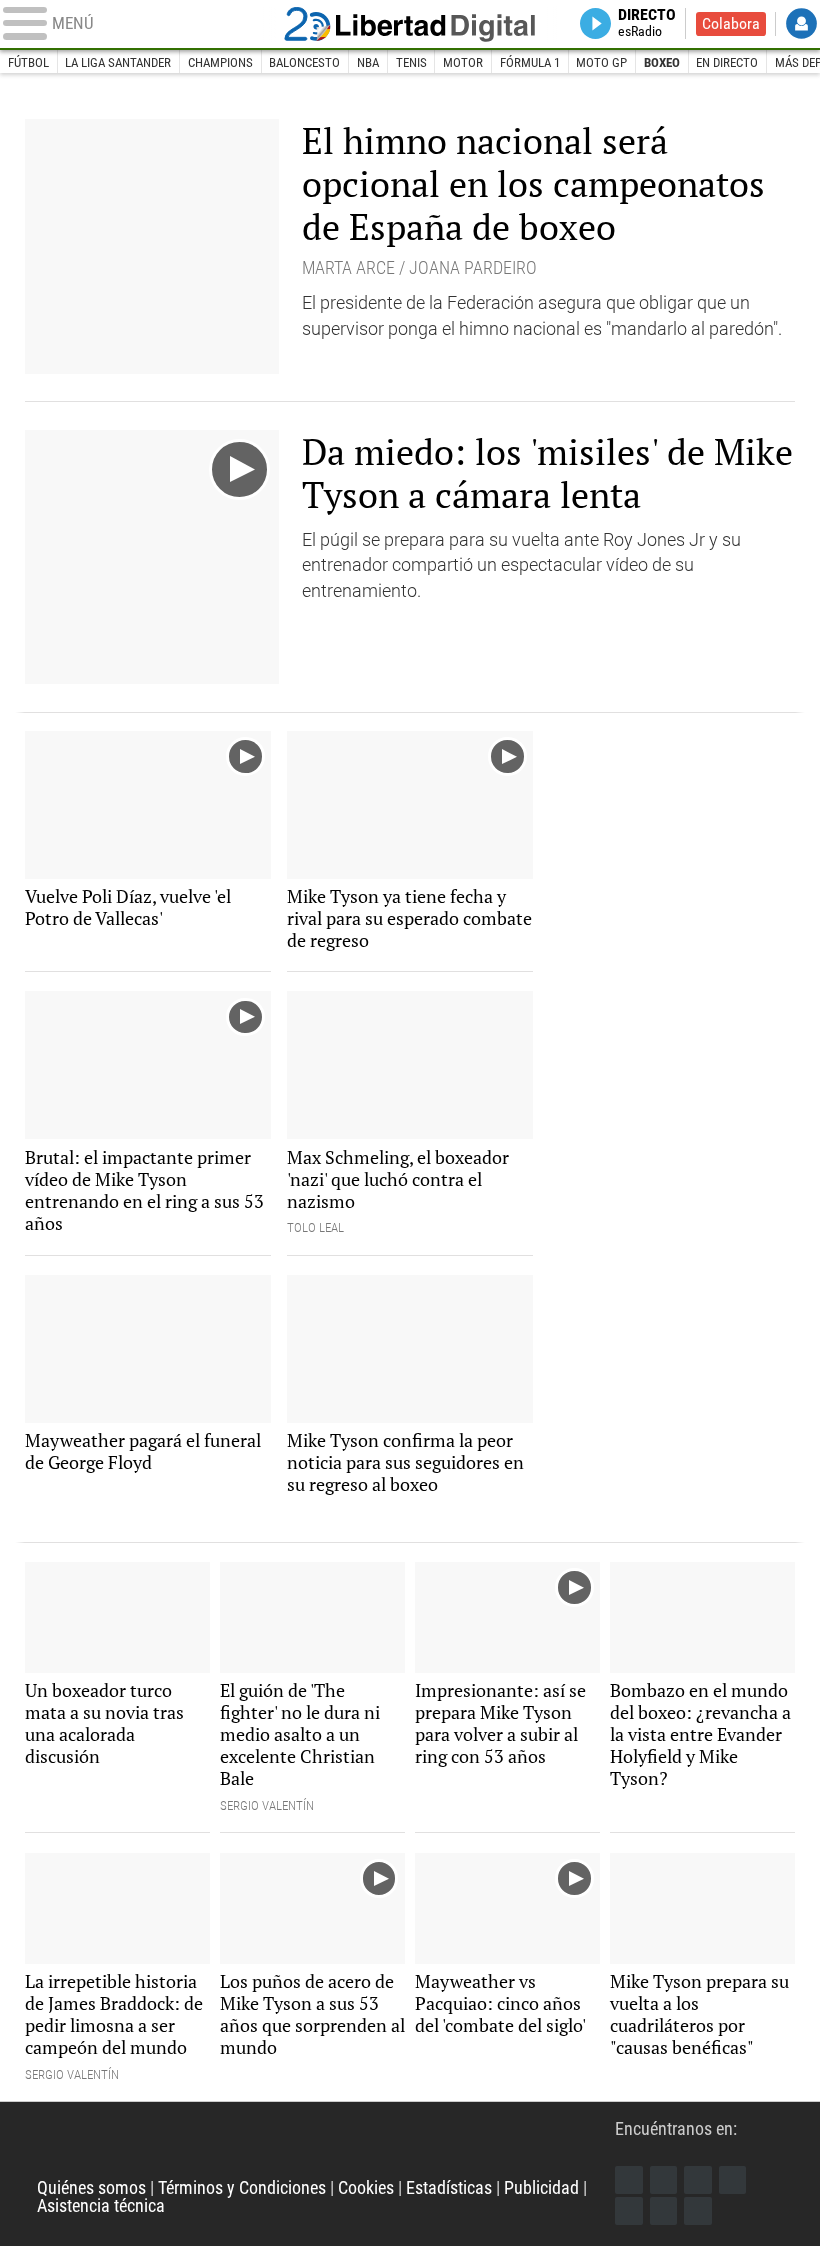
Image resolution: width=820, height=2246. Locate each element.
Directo (646, 23)
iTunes (698, 2211)
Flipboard (629, 2211)
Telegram (664, 2211)
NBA (368, 62)
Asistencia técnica (101, 2205)
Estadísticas (449, 2187)
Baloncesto (304, 62)
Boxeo (662, 62)
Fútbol (28, 62)
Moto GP (601, 62)
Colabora (731, 24)
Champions (220, 62)
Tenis (411, 62)
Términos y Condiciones (242, 2187)
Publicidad (541, 2187)
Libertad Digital (410, 24)
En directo (727, 62)
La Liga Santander (118, 62)
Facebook (629, 2180)
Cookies (366, 2187)
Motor (463, 62)
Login (801, 23)
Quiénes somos (91, 2187)
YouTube (733, 2180)
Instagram (698, 2180)
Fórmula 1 (530, 62)
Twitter (664, 2180)
